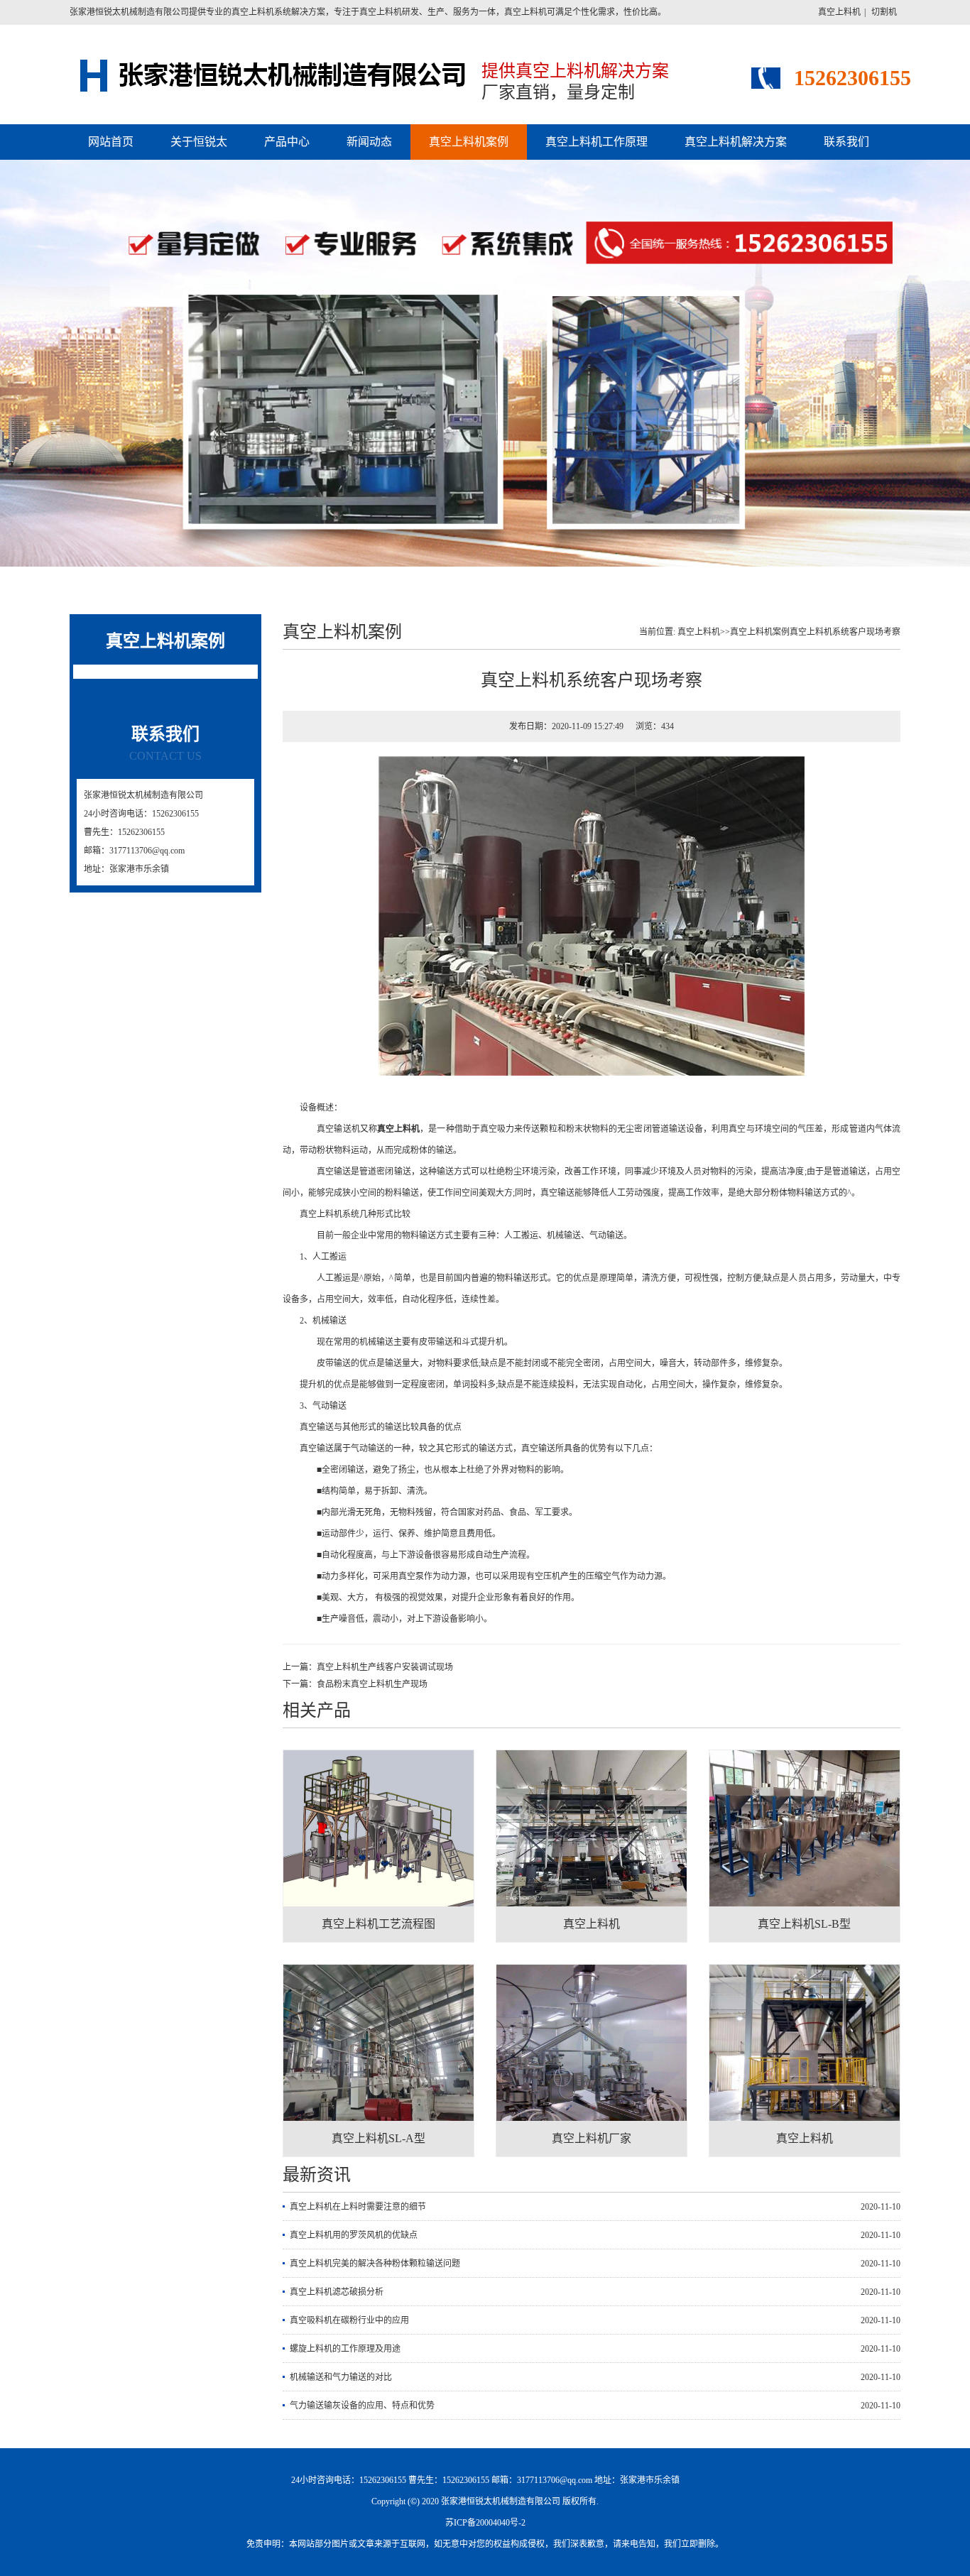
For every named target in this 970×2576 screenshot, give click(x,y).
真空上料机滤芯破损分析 (337, 2292)
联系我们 (846, 142)
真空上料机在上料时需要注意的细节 (358, 2207)
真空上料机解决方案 (736, 142)
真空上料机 (839, 12)
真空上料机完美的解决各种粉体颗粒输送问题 (375, 2264)
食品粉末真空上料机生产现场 (372, 1684)
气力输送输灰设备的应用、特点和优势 (362, 2406)
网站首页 (111, 142)
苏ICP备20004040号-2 (485, 2523)
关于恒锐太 (199, 142)
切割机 (884, 12)
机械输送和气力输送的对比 (341, 2377)
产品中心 (287, 142)
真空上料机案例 (469, 142)
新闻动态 (369, 142)
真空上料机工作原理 (596, 142)
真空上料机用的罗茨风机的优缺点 (354, 2235)
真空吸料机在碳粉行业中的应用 (349, 2320)
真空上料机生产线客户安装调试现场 (385, 1667)
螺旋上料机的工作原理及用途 (345, 2349)
